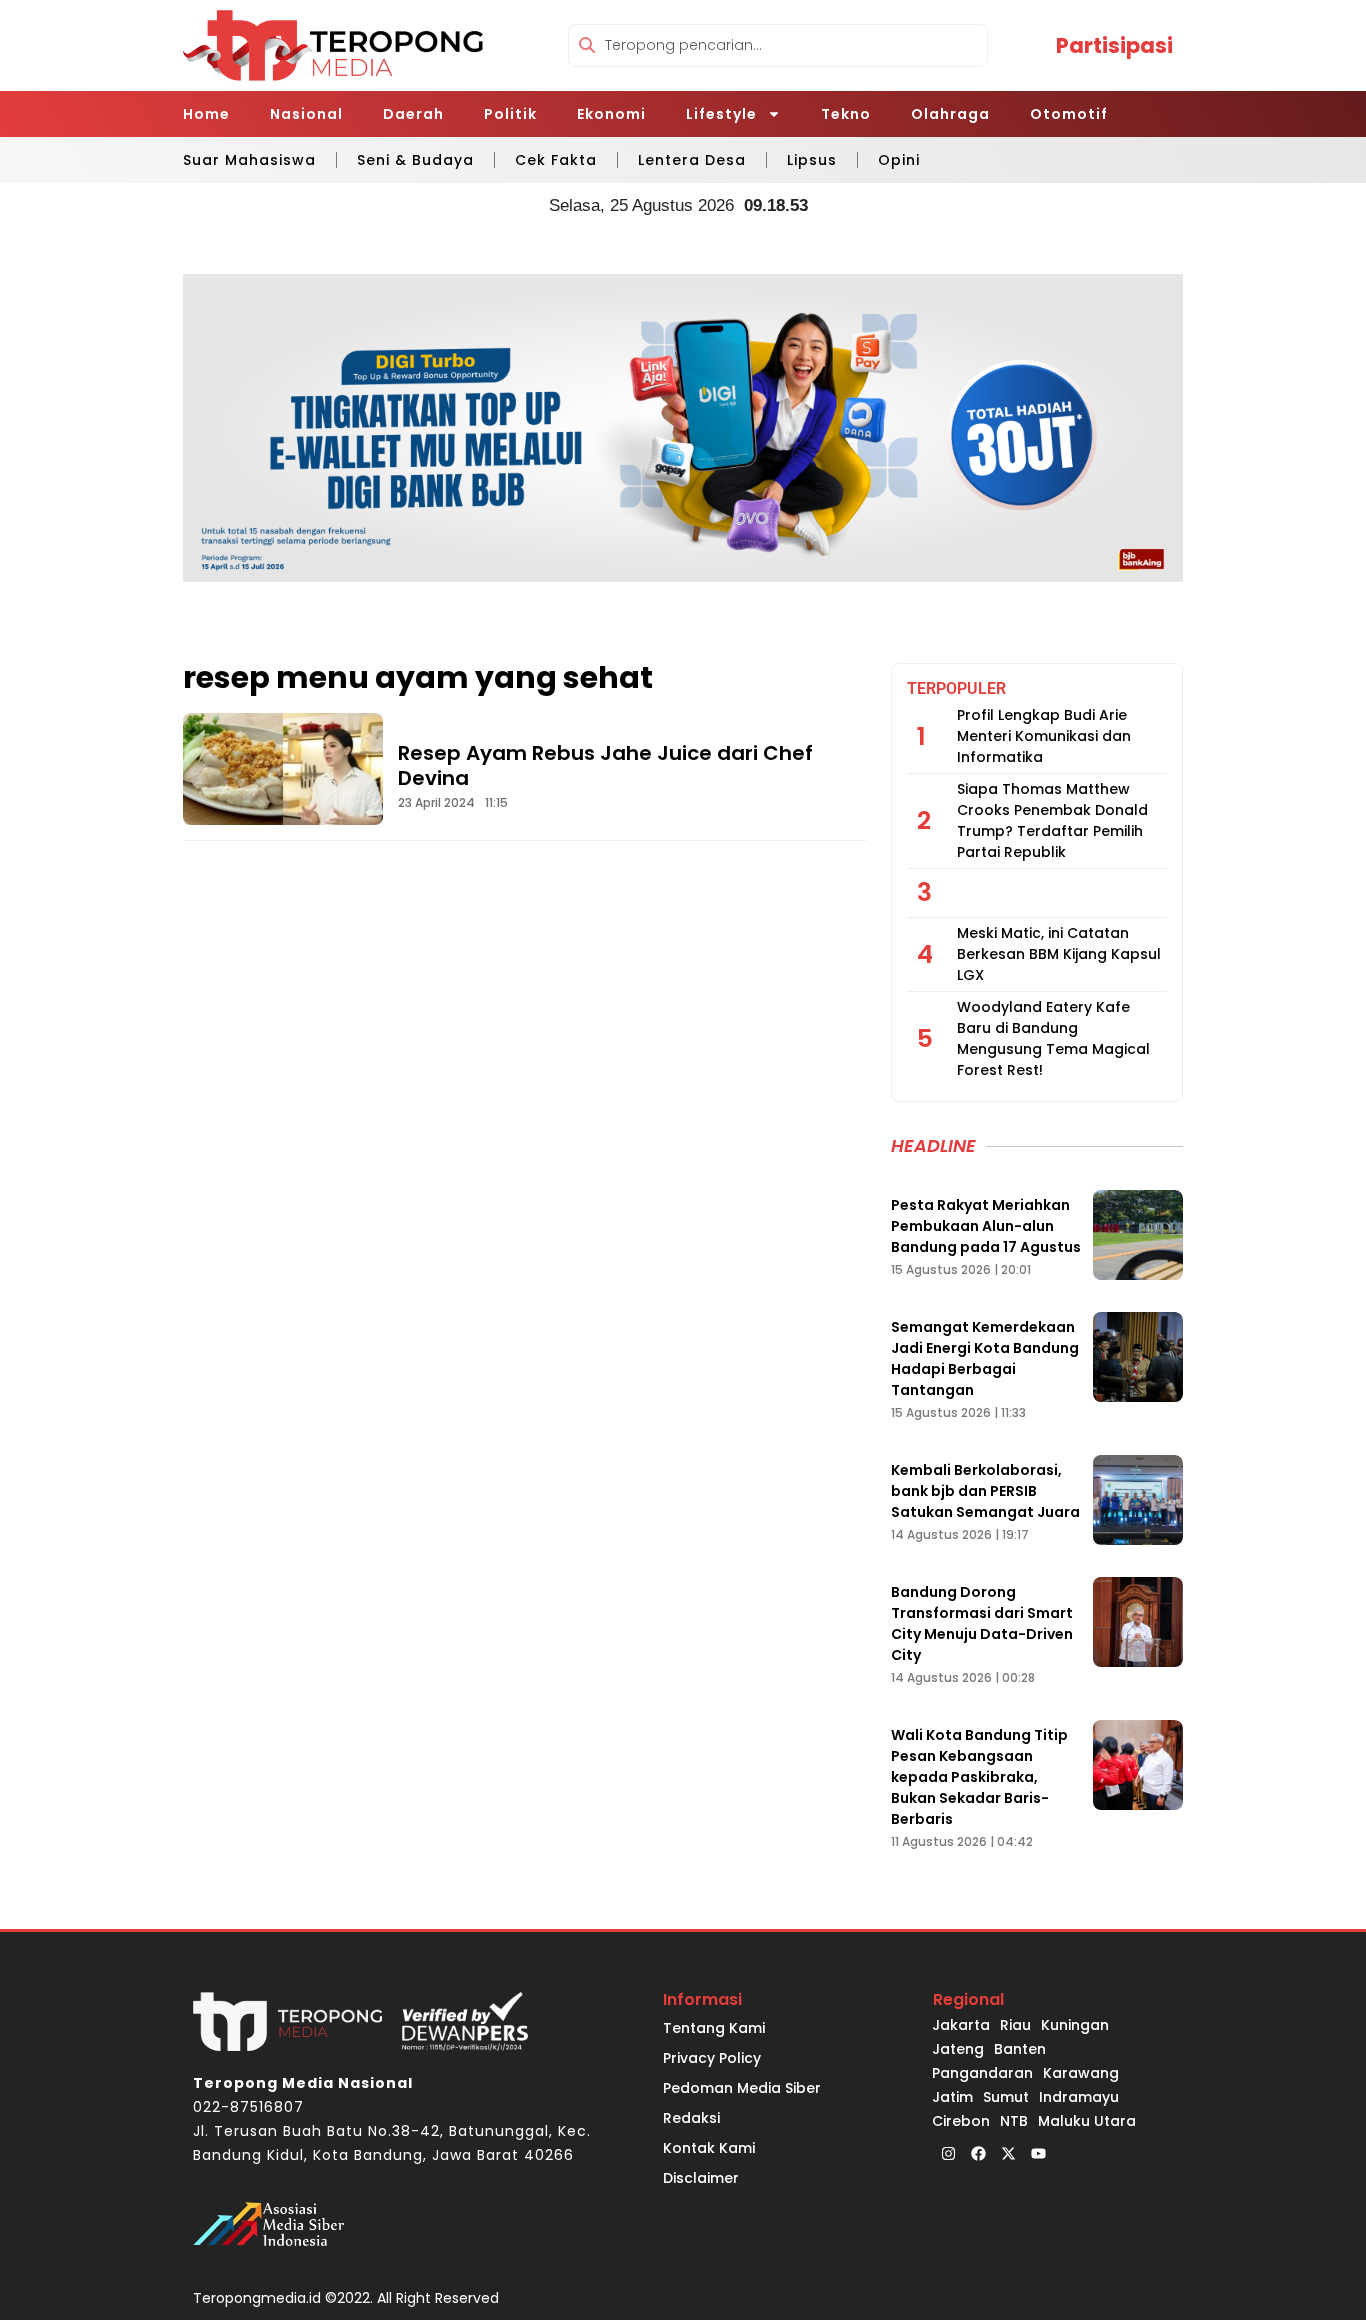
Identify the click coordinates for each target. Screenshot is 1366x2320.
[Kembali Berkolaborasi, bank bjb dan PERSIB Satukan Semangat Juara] (1138, 1500)
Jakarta (961, 2025)
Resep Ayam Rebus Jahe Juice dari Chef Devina (605, 765)
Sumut (1006, 2097)
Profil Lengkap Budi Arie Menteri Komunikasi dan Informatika (1044, 736)
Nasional (306, 114)
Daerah (413, 114)
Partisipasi (1114, 45)
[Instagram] (948, 2153)
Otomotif (1069, 114)
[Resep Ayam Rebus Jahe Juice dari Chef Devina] (283, 769)
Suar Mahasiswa (249, 160)
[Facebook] (978, 2153)
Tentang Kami (714, 2028)
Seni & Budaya (415, 160)
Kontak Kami (709, 2148)
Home (206, 114)
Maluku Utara (1087, 2121)
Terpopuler (956, 688)
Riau (1015, 2025)
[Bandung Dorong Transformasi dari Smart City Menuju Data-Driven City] (1138, 1622)
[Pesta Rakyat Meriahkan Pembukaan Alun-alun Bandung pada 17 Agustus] (1138, 1235)
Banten (1020, 2049)
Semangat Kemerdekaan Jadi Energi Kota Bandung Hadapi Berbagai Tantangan (985, 1358)
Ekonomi (611, 114)
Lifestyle (721, 114)
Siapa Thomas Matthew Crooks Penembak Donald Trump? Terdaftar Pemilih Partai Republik (1052, 820)
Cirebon (961, 2121)
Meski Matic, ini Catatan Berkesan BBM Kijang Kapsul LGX (1059, 954)
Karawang (1081, 2073)
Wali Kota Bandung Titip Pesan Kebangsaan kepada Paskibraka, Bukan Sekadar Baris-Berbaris (979, 1777)
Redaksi (691, 2118)
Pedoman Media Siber (742, 2088)
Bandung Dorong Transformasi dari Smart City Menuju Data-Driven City (982, 1623)
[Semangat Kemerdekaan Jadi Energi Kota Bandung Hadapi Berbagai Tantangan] (1138, 1357)
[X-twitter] (1008, 2153)
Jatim (952, 2097)
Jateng (958, 2049)
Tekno (846, 114)
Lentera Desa (692, 160)
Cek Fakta (556, 160)
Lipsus (812, 160)
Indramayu (1079, 2097)
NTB (1014, 2121)
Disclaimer (701, 2178)
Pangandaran (982, 2073)
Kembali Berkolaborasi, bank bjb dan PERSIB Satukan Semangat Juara (985, 1491)
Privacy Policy (712, 2058)
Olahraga (950, 114)
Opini (899, 160)
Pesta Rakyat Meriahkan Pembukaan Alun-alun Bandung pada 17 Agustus (986, 1226)
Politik (510, 114)
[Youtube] (1038, 2153)
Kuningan (1075, 2025)
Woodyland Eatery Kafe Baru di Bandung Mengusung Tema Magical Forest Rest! (1053, 1038)
